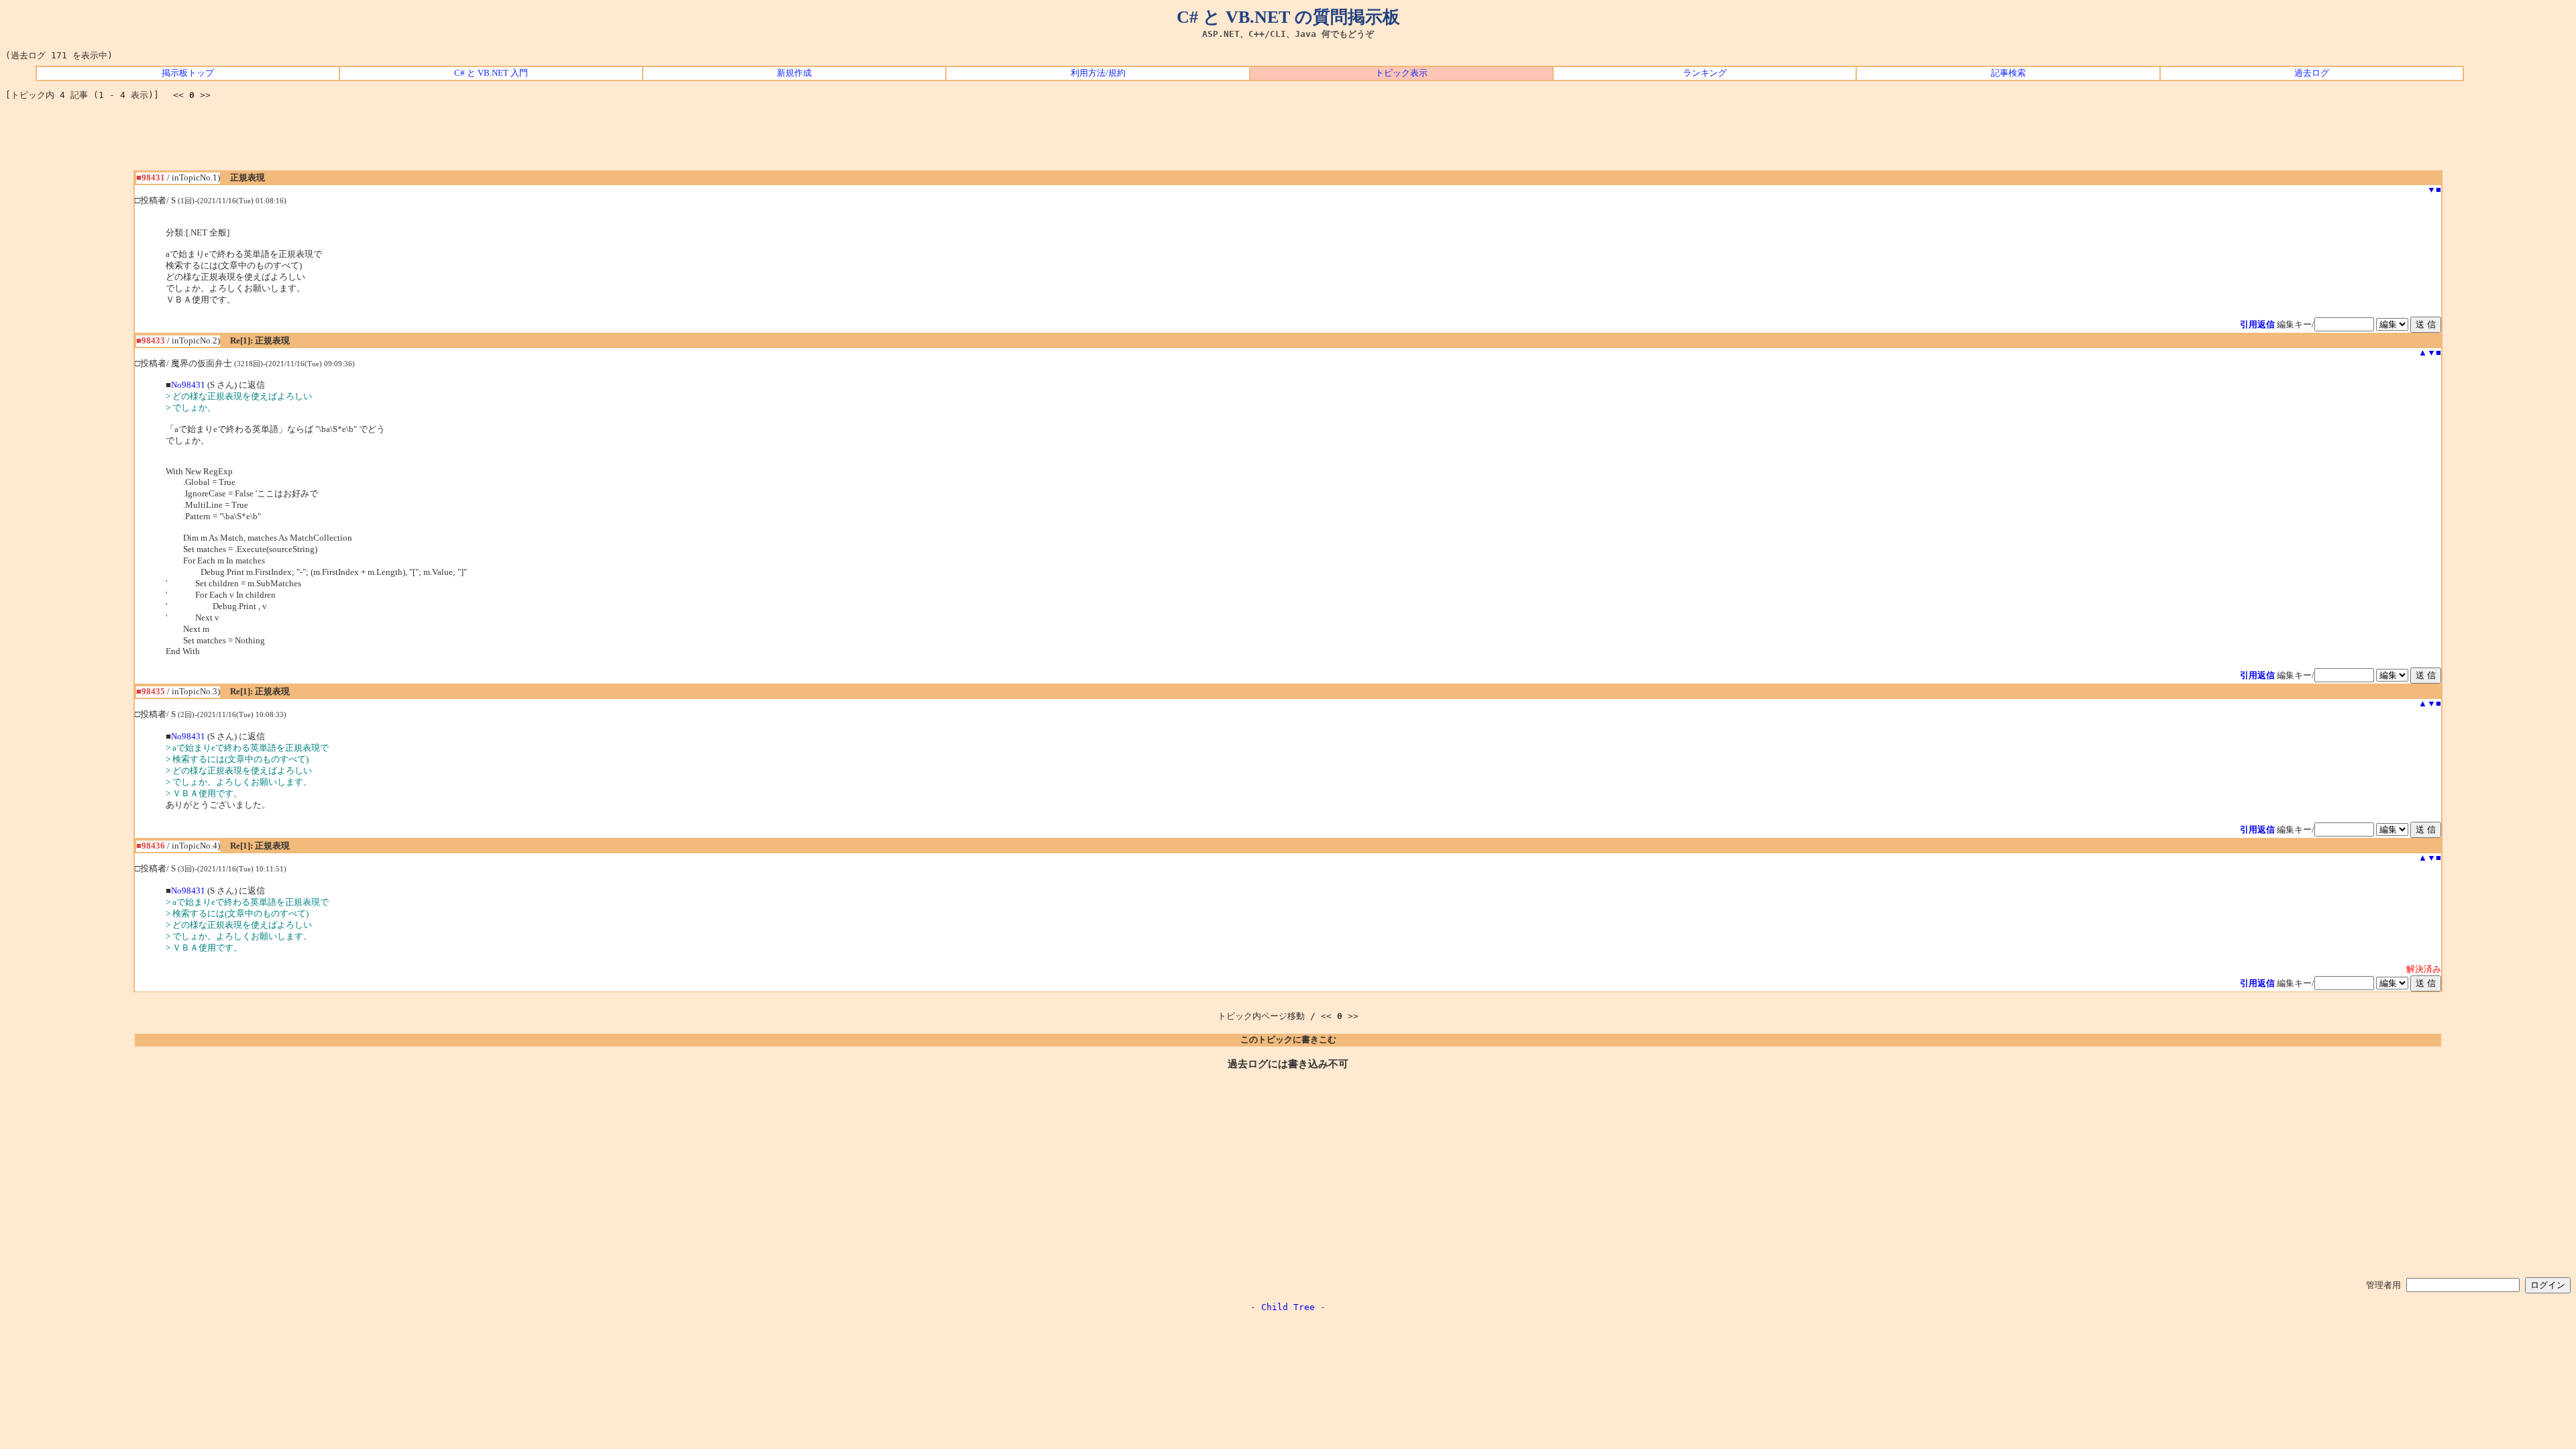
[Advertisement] (1288, 140)
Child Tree (1288, 1307)
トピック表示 (1401, 73)
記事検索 (2008, 73)
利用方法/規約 (1098, 73)
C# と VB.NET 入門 (491, 73)
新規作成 (794, 73)
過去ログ (2312, 73)
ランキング (1705, 73)
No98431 (188, 385)
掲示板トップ (188, 73)
